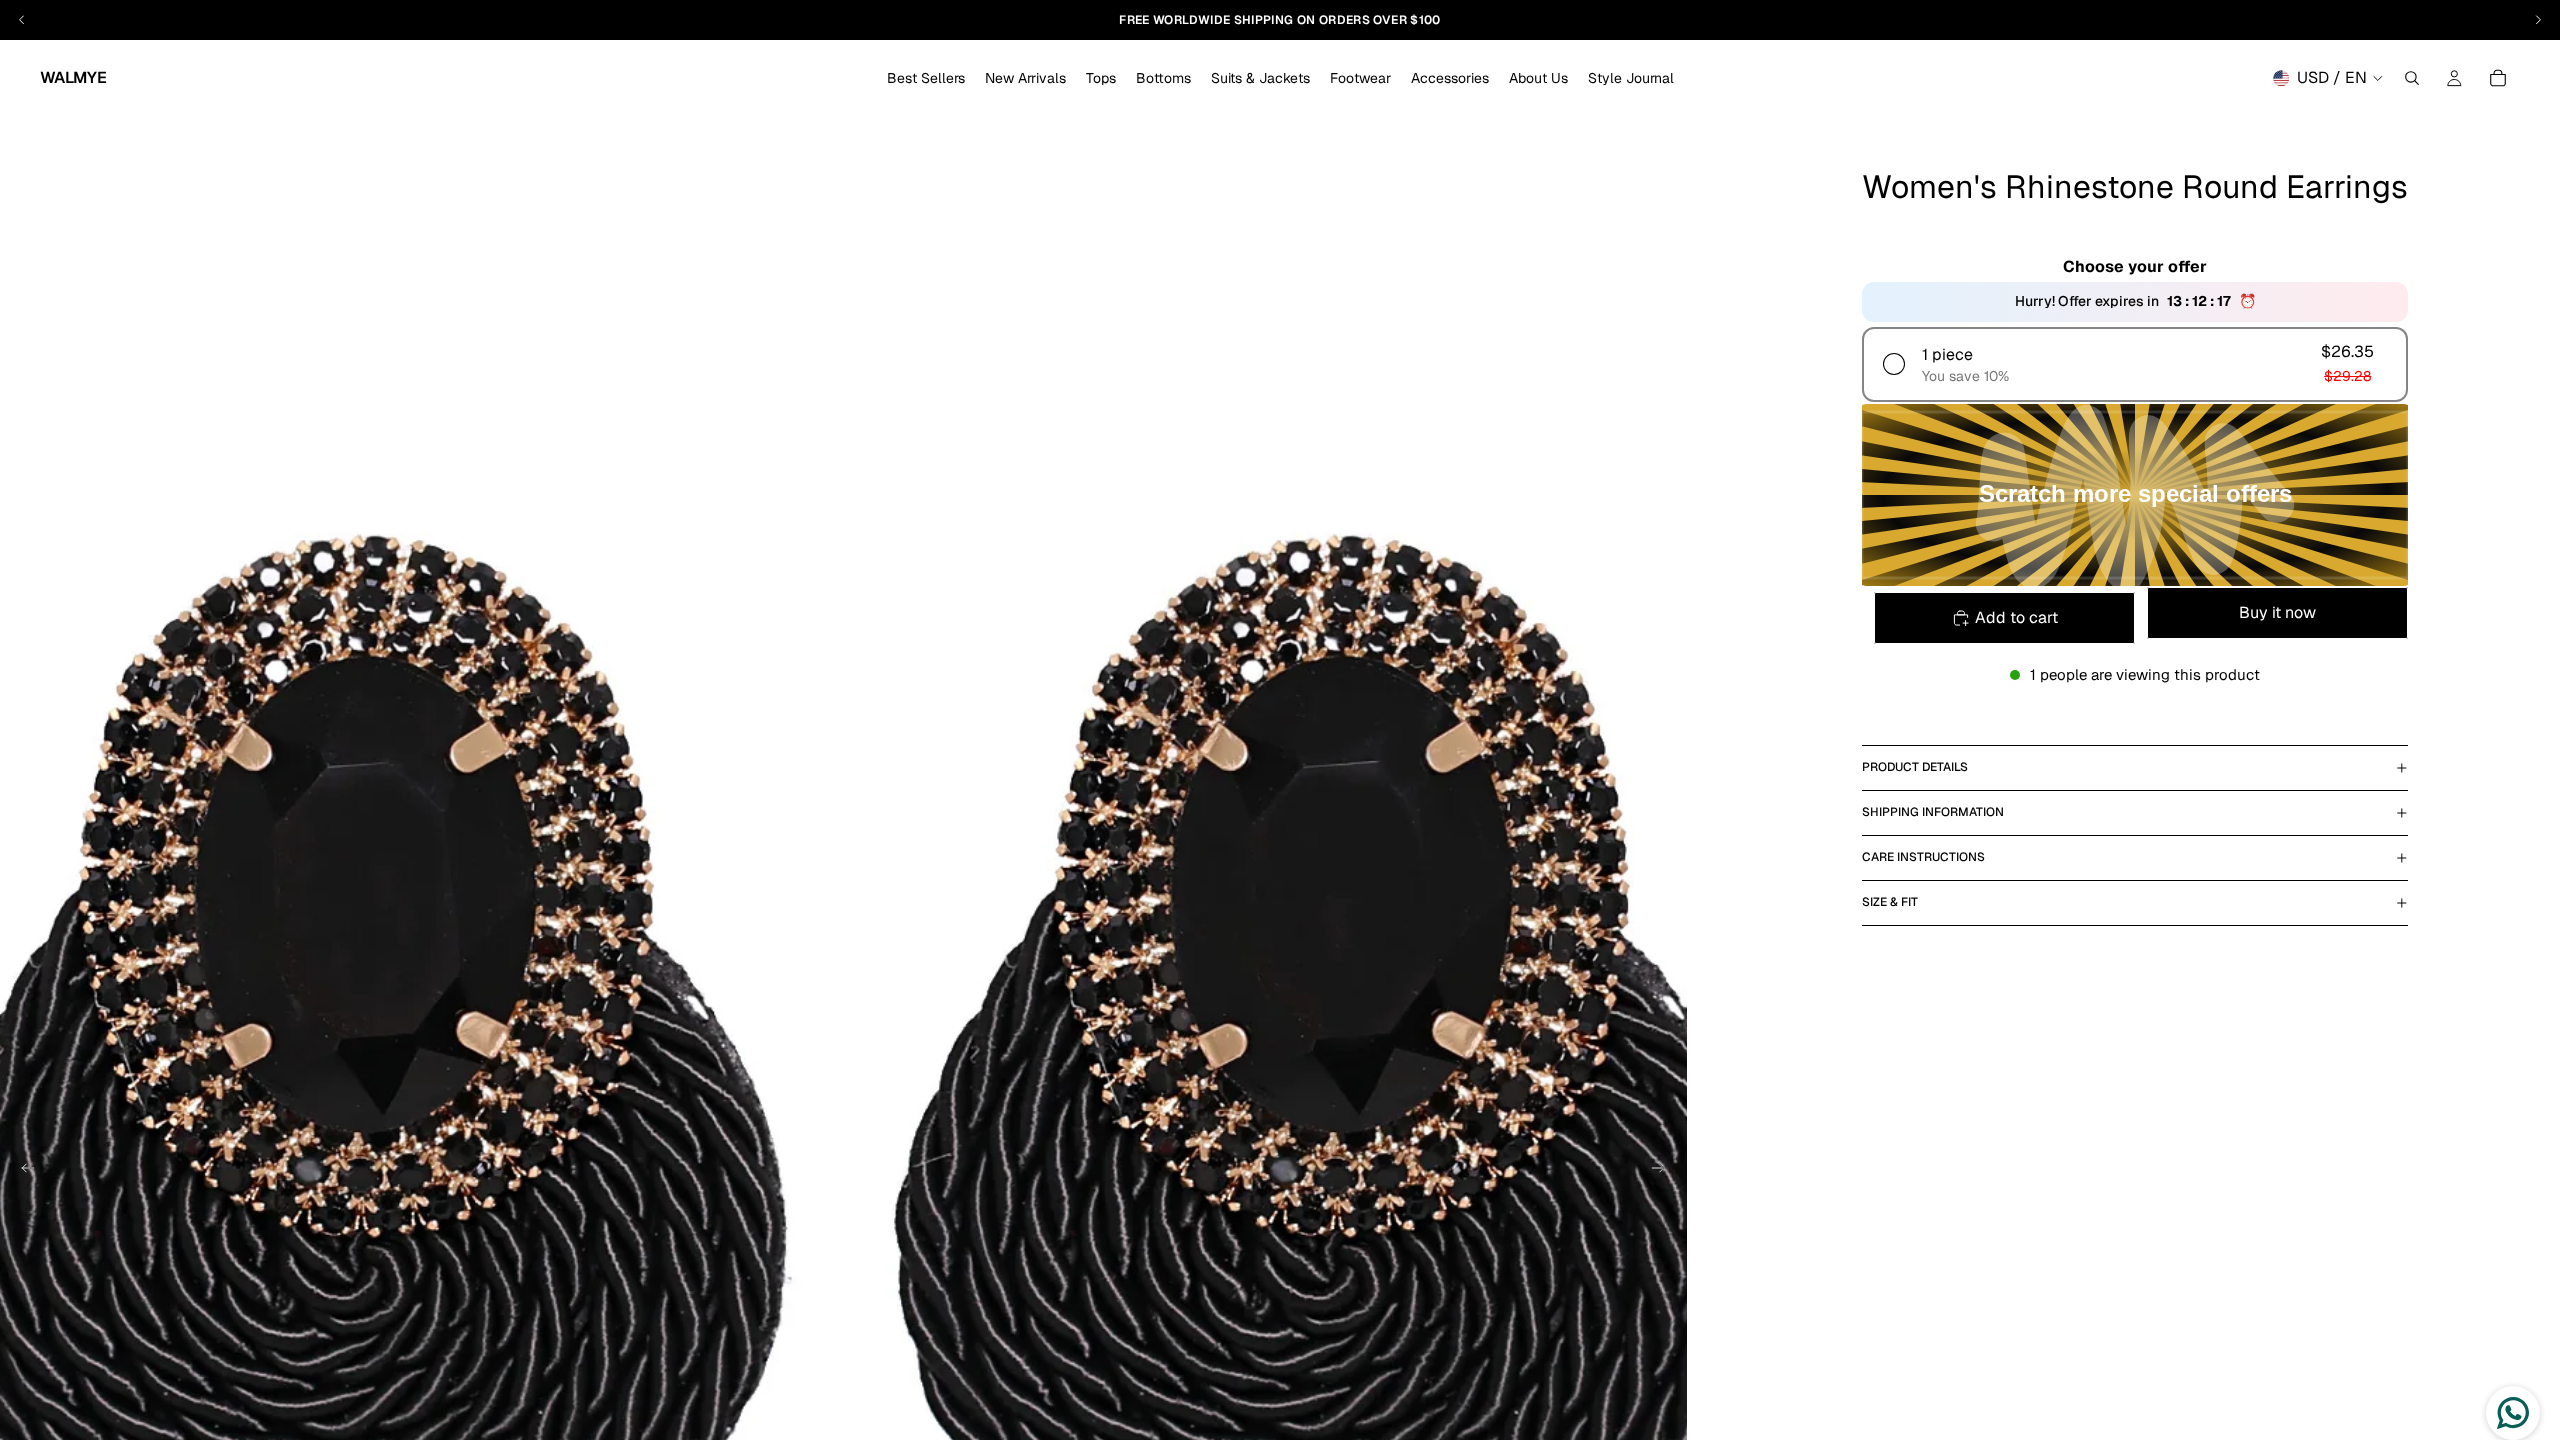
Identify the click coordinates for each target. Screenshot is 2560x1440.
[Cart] (2498, 78)
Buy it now (2277, 612)
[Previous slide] (22, 1171)
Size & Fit (1890, 902)
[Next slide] (1665, 1171)
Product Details (1915, 767)
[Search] (2412, 78)
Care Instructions (1923, 857)
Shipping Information (1933, 812)
